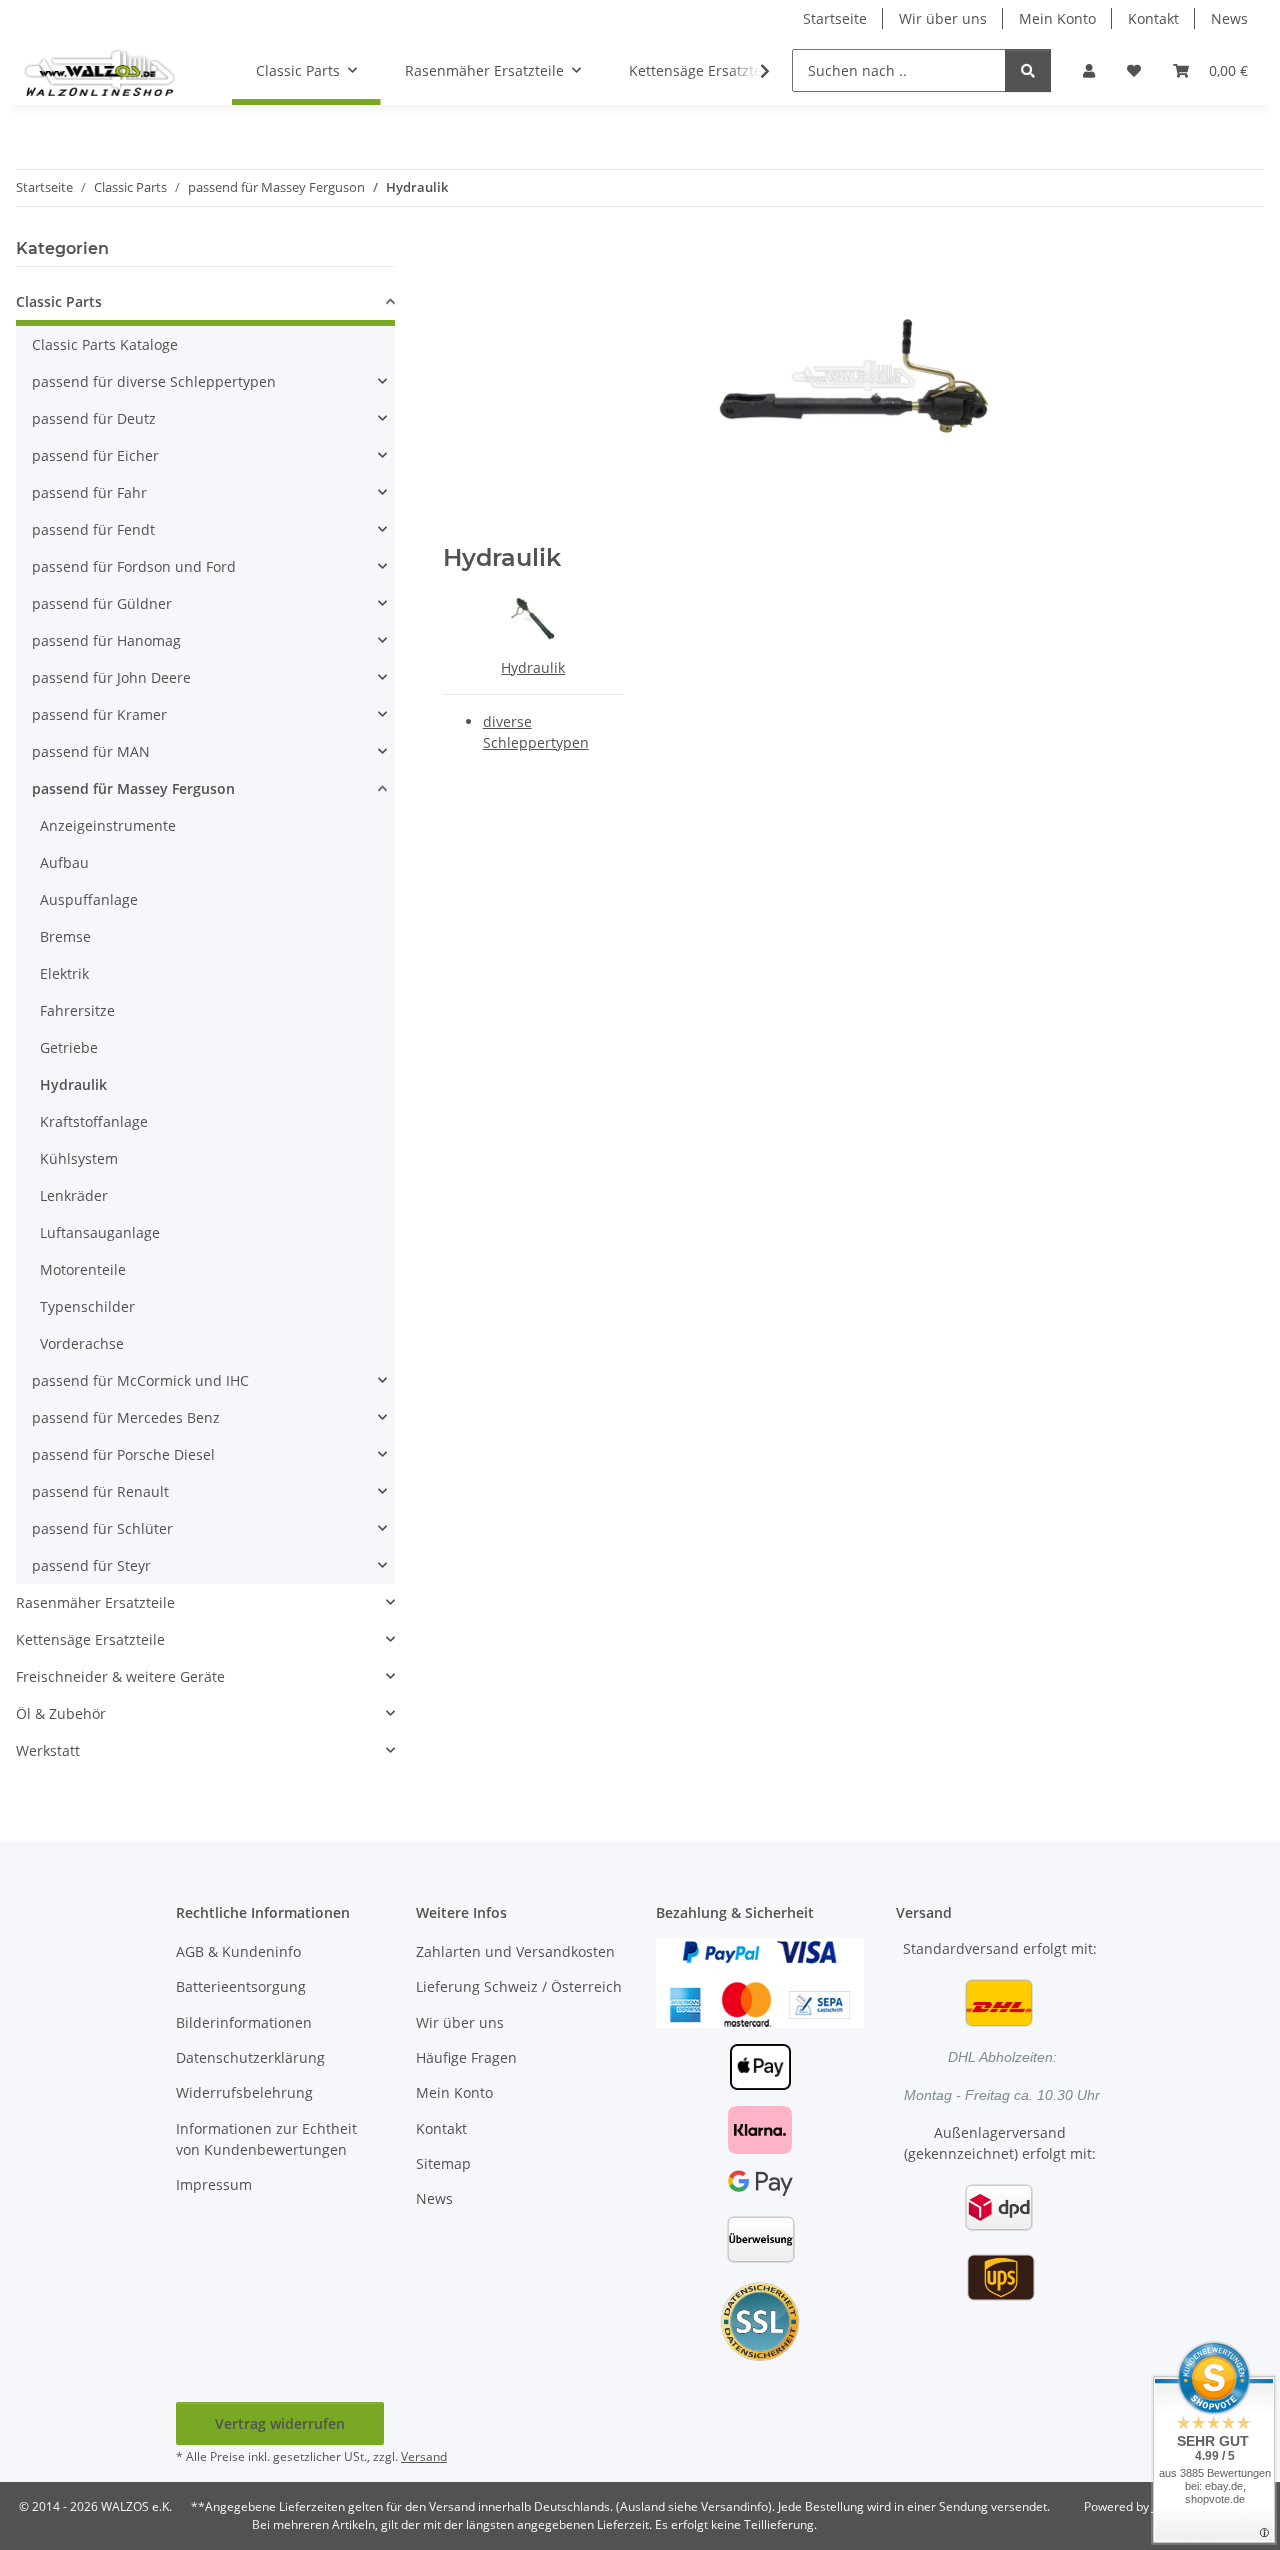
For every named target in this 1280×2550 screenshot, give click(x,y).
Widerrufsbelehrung (244, 2092)
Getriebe (69, 1047)
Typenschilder (87, 1306)
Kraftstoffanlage (94, 1121)
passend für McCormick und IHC (140, 1380)
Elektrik (64, 973)
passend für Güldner (102, 603)
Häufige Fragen (466, 2057)
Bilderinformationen (244, 2022)
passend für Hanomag (106, 640)
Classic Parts (59, 301)
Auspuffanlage (89, 899)
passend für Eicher (95, 455)
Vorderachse (82, 1343)
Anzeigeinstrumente (108, 825)
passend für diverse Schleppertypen (154, 381)
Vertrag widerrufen (280, 2423)
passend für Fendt (93, 529)
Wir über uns (943, 18)
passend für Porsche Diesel (123, 1454)
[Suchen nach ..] (1028, 70)
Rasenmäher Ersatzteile (95, 1602)
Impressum (214, 2184)
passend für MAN (91, 751)
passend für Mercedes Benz (126, 1417)
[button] (1089, 70)
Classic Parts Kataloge (105, 344)
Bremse (65, 936)
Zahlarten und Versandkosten (515, 1951)
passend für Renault (100, 1491)
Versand (424, 2456)
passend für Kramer (99, 714)
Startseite (835, 18)
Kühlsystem (79, 1158)
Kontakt (1153, 18)
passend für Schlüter (102, 1528)
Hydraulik (533, 667)
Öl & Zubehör (61, 1713)
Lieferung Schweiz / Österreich (519, 1986)
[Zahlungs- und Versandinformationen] (760, 1980)
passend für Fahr (89, 492)
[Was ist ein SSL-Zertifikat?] (760, 2319)
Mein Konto (1057, 18)
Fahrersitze (77, 1010)
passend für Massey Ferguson (133, 788)
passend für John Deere (111, 677)
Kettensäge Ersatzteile (90, 1639)
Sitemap (443, 2163)
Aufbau (64, 862)
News (1229, 18)
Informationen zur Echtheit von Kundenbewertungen (266, 2139)
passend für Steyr (91, 1565)
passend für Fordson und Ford (134, 566)
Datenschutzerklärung (250, 2057)
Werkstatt (48, 1750)
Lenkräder (74, 1195)
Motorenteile (83, 1269)
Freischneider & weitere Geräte (120, 1676)
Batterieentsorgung (241, 1986)
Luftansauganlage (100, 1232)
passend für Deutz (94, 418)
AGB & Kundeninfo (238, 1951)
